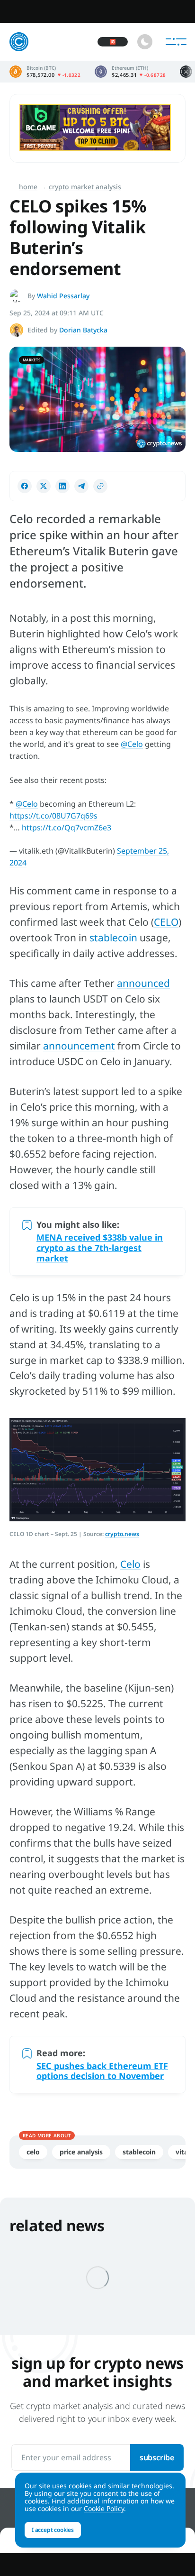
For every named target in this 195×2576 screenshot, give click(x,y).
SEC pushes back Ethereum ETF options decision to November (102, 2071)
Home (28, 187)
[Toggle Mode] (145, 42)
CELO (166, 922)
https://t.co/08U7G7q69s (53, 816)
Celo (130, 1564)
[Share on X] (44, 486)
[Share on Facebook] (25, 486)
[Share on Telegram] (81, 486)
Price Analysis (81, 2152)
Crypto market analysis (85, 187)
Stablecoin (139, 2152)
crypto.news (122, 1534)
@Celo (132, 744)
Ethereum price (130, 72)
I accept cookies (53, 2530)
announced (143, 983)
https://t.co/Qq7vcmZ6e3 (66, 828)
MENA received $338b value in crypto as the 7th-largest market (100, 1248)
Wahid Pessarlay (63, 296)
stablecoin (113, 938)
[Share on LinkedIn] (62, 486)
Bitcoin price (45, 72)
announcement (79, 1046)
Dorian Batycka (83, 330)
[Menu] (176, 42)
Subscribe (157, 2457)
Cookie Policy (104, 2508)
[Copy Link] (100, 486)
